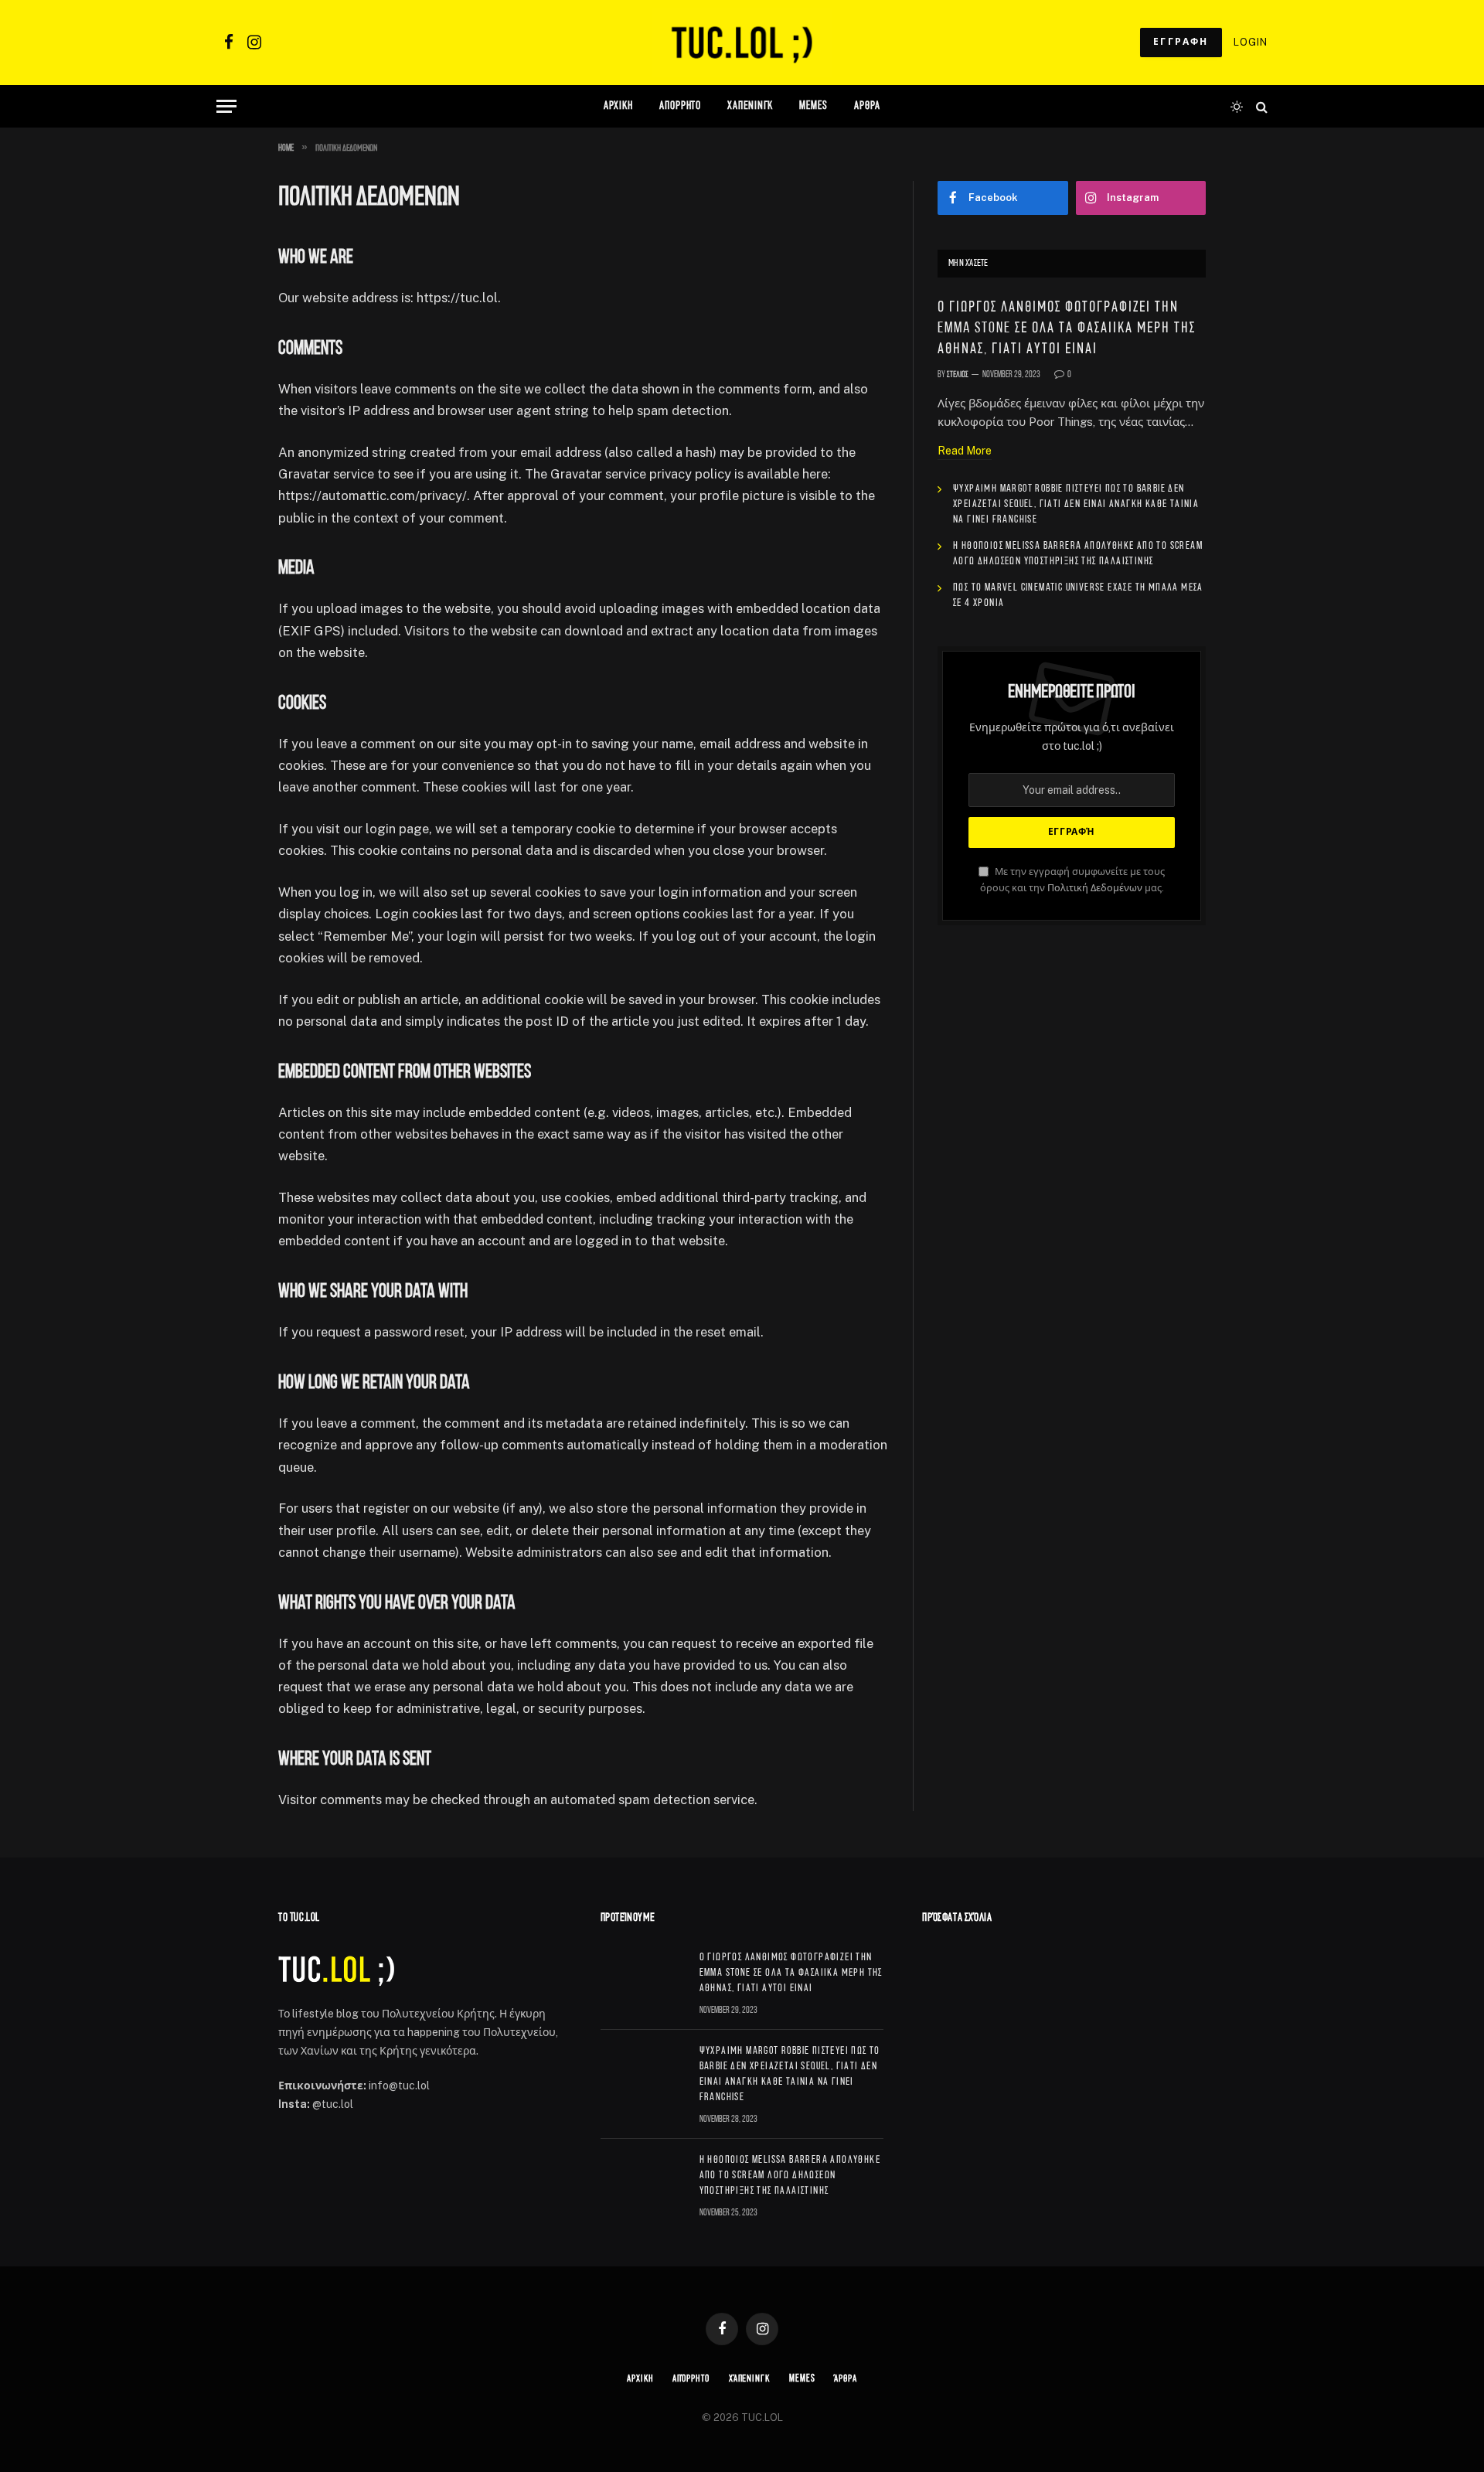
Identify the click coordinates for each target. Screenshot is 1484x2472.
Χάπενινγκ (750, 106)
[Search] (1260, 106)
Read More (965, 451)
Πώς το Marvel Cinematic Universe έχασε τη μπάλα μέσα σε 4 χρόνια (1078, 596)
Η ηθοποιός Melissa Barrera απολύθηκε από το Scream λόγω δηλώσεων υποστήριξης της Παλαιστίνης (1078, 554)
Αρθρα (868, 106)
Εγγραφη (1181, 42)
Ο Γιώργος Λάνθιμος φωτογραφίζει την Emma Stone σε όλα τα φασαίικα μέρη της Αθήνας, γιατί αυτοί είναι (1067, 329)
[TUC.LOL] (742, 43)
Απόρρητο (680, 106)
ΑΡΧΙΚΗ (618, 106)
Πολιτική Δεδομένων (1095, 888)
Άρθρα (846, 2379)
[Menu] (226, 106)
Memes (813, 106)
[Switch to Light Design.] (1237, 107)
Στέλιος (958, 375)
